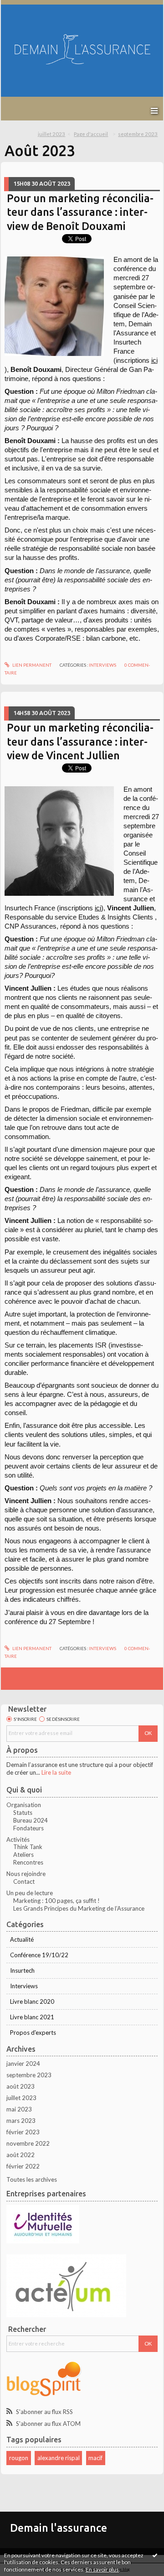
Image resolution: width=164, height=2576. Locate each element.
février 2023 (23, 2132)
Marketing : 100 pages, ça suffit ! (56, 1901)
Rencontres (28, 1862)
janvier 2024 (23, 2064)
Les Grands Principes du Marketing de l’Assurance (79, 1908)
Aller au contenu (25, 6)
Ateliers (23, 1855)
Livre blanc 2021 (32, 2017)
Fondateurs (28, 1828)
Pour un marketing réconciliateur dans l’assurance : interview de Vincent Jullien (80, 741)
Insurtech (22, 1970)
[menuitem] (54, 134)
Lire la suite (56, 1772)
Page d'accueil (91, 134)
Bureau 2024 (31, 1820)
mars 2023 (21, 2121)
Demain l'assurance (59, 2528)
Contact (24, 1881)
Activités (18, 1839)
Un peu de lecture (30, 1893)
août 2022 (20, 2155)
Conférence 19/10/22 (39, 1955)
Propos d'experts (33, 2033)
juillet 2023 (51, 134)
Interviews (102, 665)
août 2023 (20, 2086)
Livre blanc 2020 (32, 2001)
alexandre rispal (59, 2458)
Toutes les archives (32, 2179)
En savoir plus (102, 2569)
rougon (19, 2458)
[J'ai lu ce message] (155, 2555)
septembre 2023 (138, 134)
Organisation (24, 1805)
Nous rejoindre (26, 1874)
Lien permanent (31, 665)
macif (95, 2458)
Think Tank (28, 1847)
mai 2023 (19, 2109)
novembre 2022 (28, 2143)
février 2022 (23, 2166)
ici (154, 361)
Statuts (23, 1813)
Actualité (22, 1939)
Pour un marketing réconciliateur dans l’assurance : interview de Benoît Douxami (80, 212)
